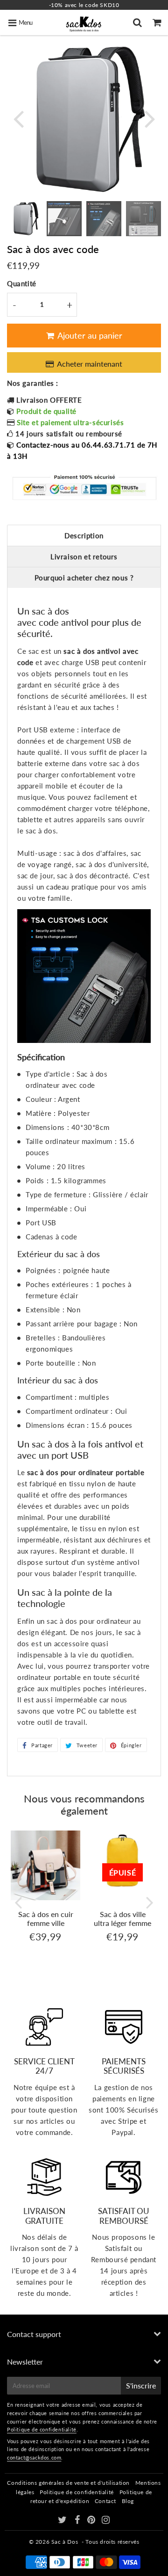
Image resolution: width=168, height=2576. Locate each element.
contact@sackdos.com (34, 2457)
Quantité (22, 283)
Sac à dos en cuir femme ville (46, 1918)
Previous (18, 118)
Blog (128, 2501)
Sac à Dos (65, 2542)
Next (150, 118)
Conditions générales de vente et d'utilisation (68, 2483)
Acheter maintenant (90, 364)
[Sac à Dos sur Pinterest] (92, 2521)
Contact (105, 2501)
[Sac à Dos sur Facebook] (78, 2521)
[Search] (139, 22)
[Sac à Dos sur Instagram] (106, 2521)
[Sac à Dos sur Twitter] (63, 2521)
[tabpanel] (24, 219)
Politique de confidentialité (42, 2429)
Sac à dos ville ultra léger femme (122, 1918)
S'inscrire (141, 2385)
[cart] (158, 22)
